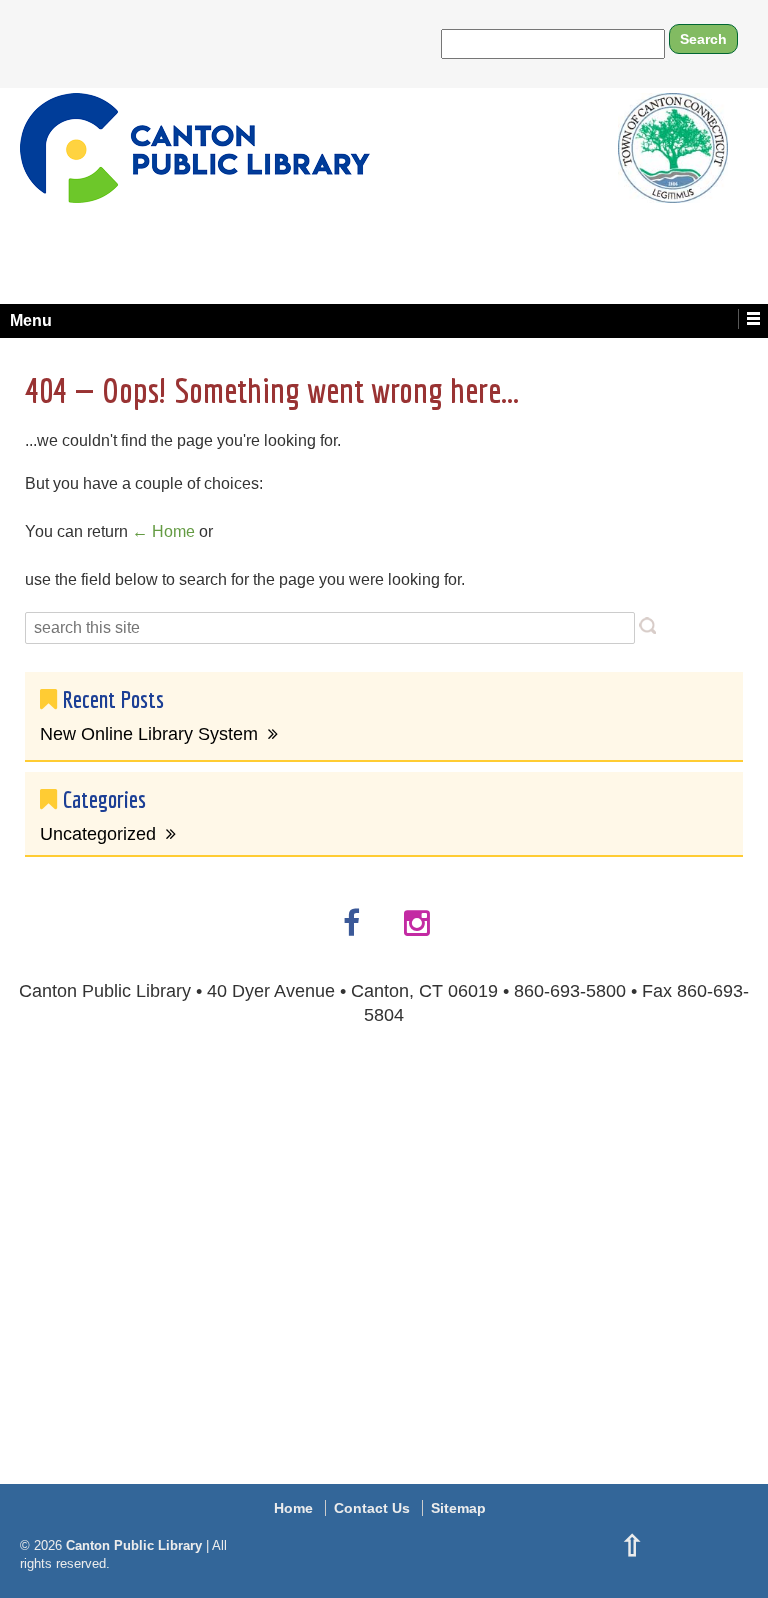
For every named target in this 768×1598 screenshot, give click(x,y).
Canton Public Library (134, 1545)
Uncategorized (98, 834)
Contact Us (372, 1508)
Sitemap (458, 1508)
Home (293, 1508)
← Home (163, 531)
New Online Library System (149, 734)
